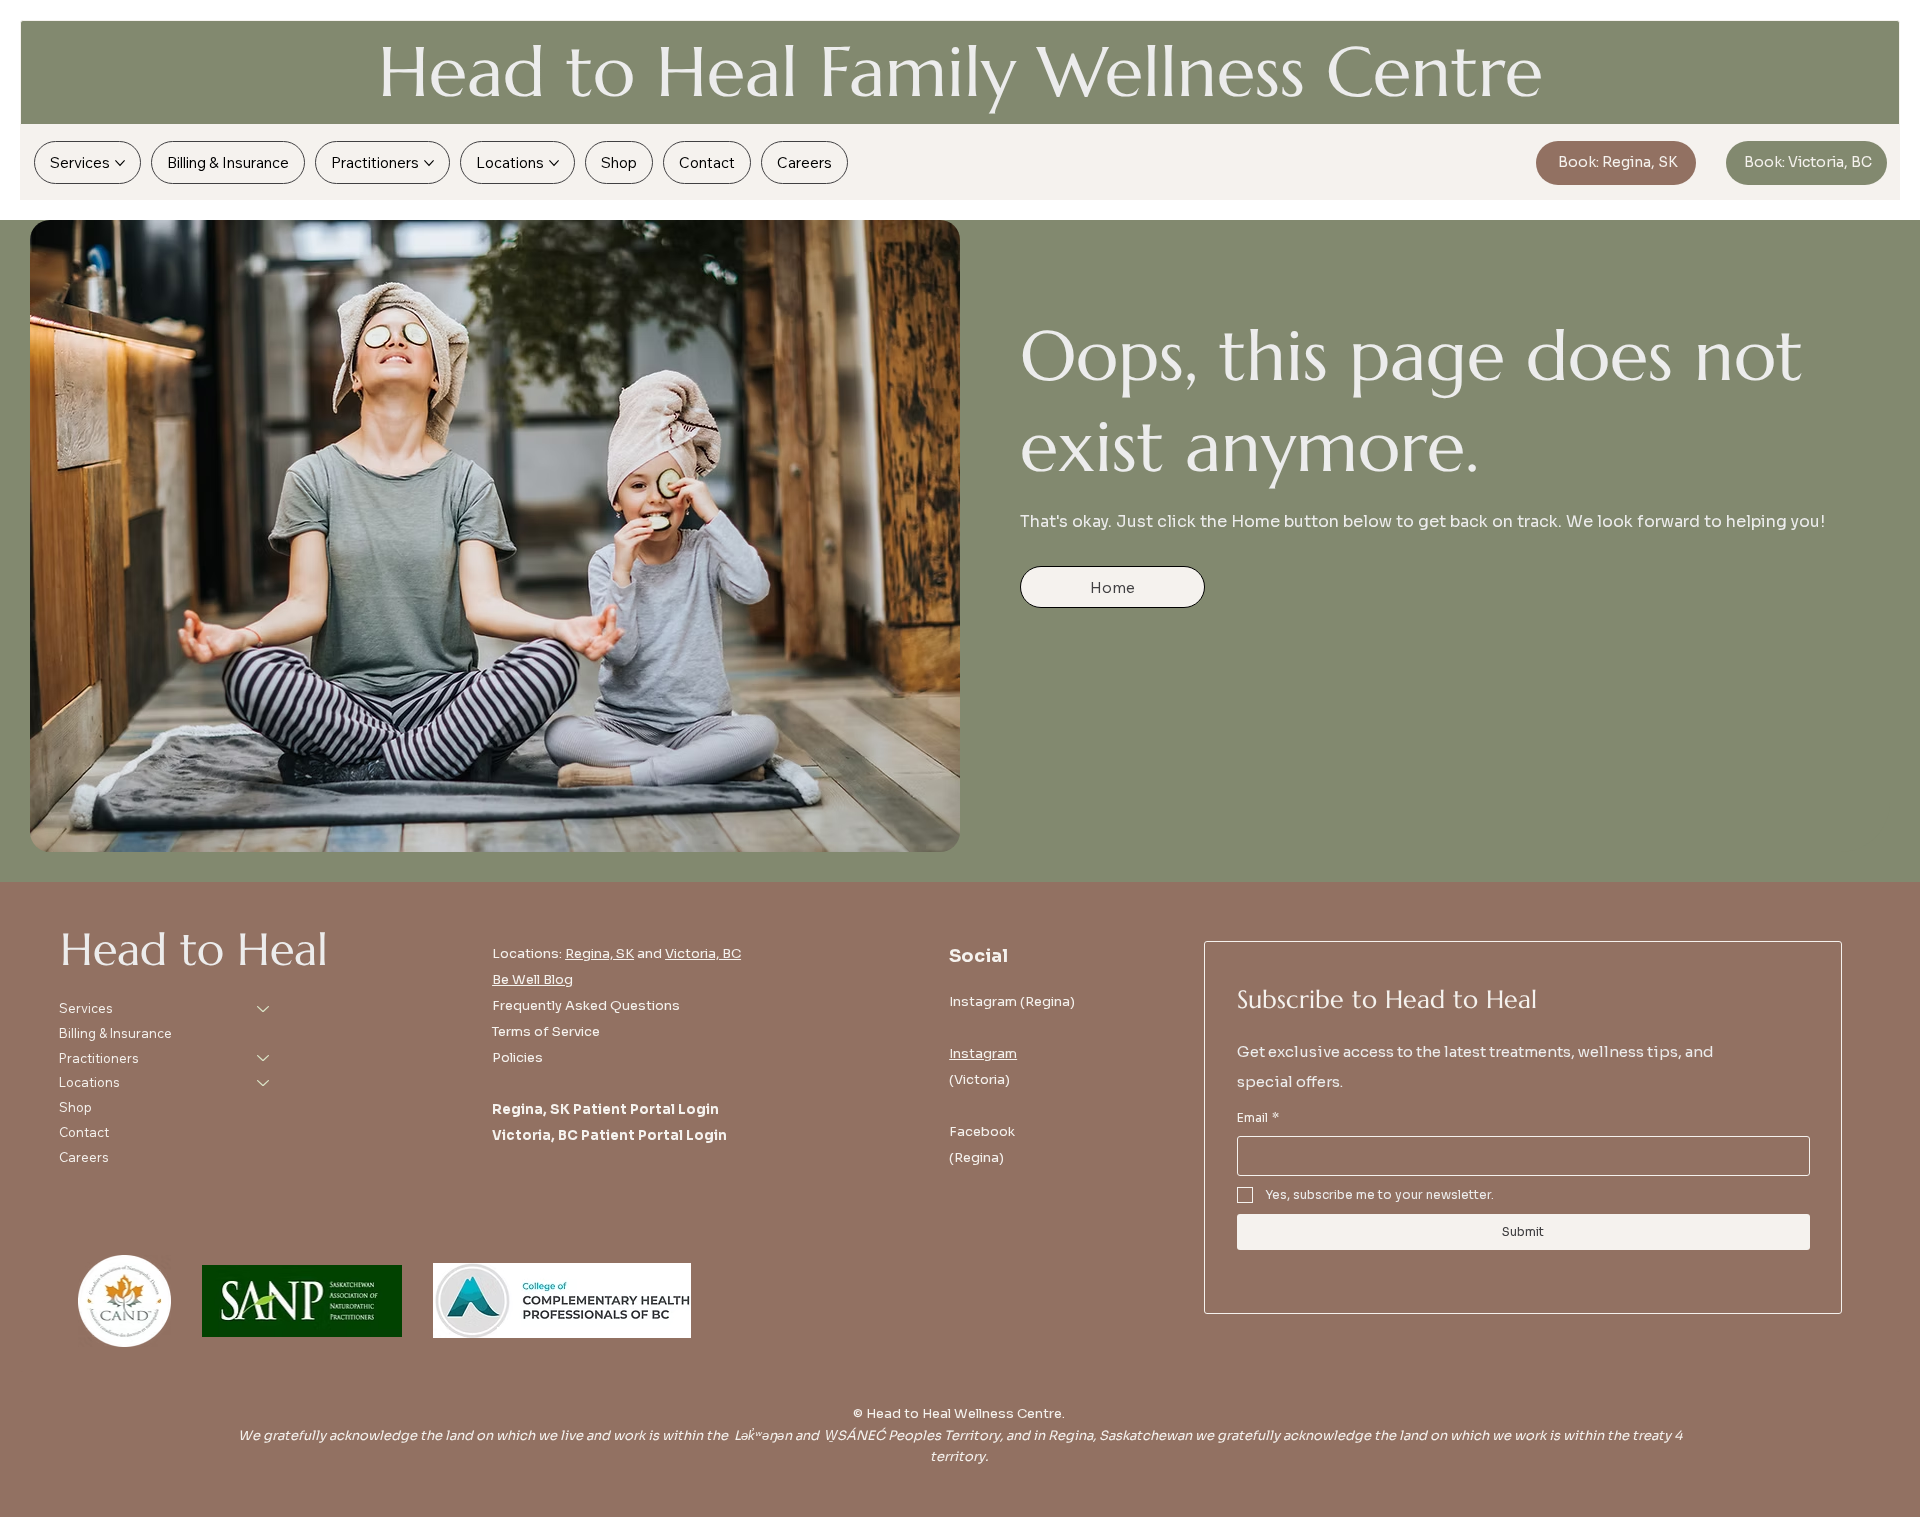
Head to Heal (194, 949)
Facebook (982, 1131)
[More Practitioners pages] (429, 163)
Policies (517, 1057)
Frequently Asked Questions (586, 1005)
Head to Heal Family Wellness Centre (960, 72)
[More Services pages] (120, 163)
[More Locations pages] (554, 163)
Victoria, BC (703, 953)
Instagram (983, 1053)
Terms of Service (546, 1031)
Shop (75, 1107)
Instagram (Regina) (1012, 1001)
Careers (84, 1157)
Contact (84, 1132)
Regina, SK (599, 953)
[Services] (264, 1008)
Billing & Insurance (115, 1033)
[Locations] (264, 1082)
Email (1258, 1117)
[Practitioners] (264, 1058)
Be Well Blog (532, 979)
